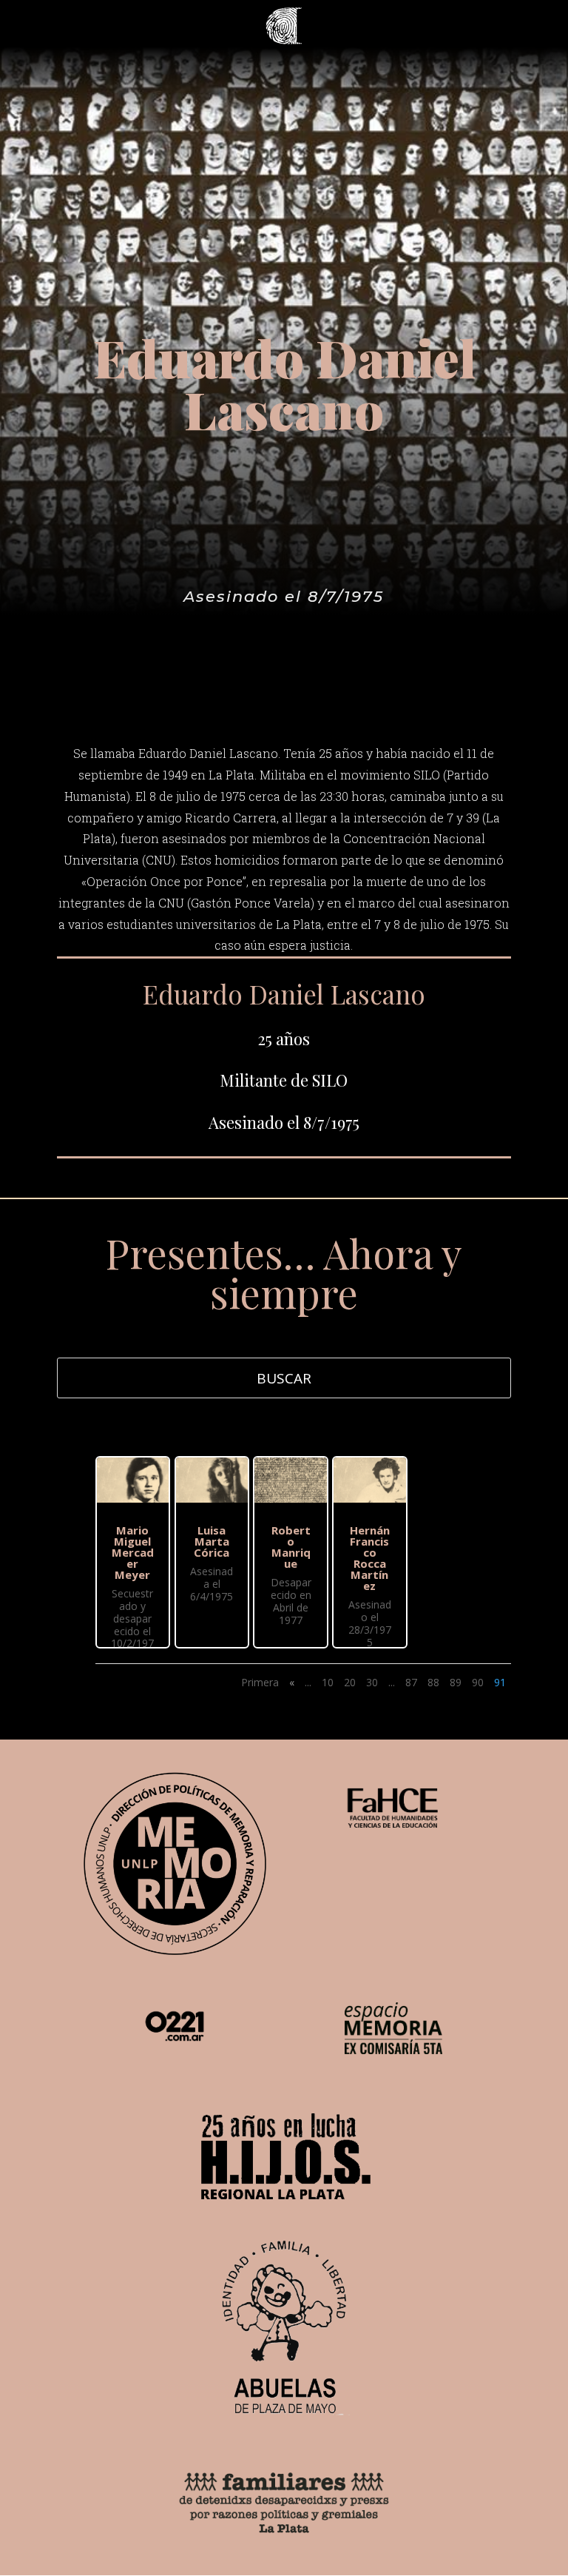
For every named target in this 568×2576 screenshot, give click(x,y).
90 (478, 1682)
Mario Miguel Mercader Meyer (133, 1552)
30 (372, 1682)
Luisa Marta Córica (212, 1541)
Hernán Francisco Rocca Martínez (370, 1558)
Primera (260, 1682)
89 (456, 1682)
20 (350, 1682)
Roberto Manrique (291, 1547)
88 (433, 1682)
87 (411, 1682)
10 (328, 1682)
